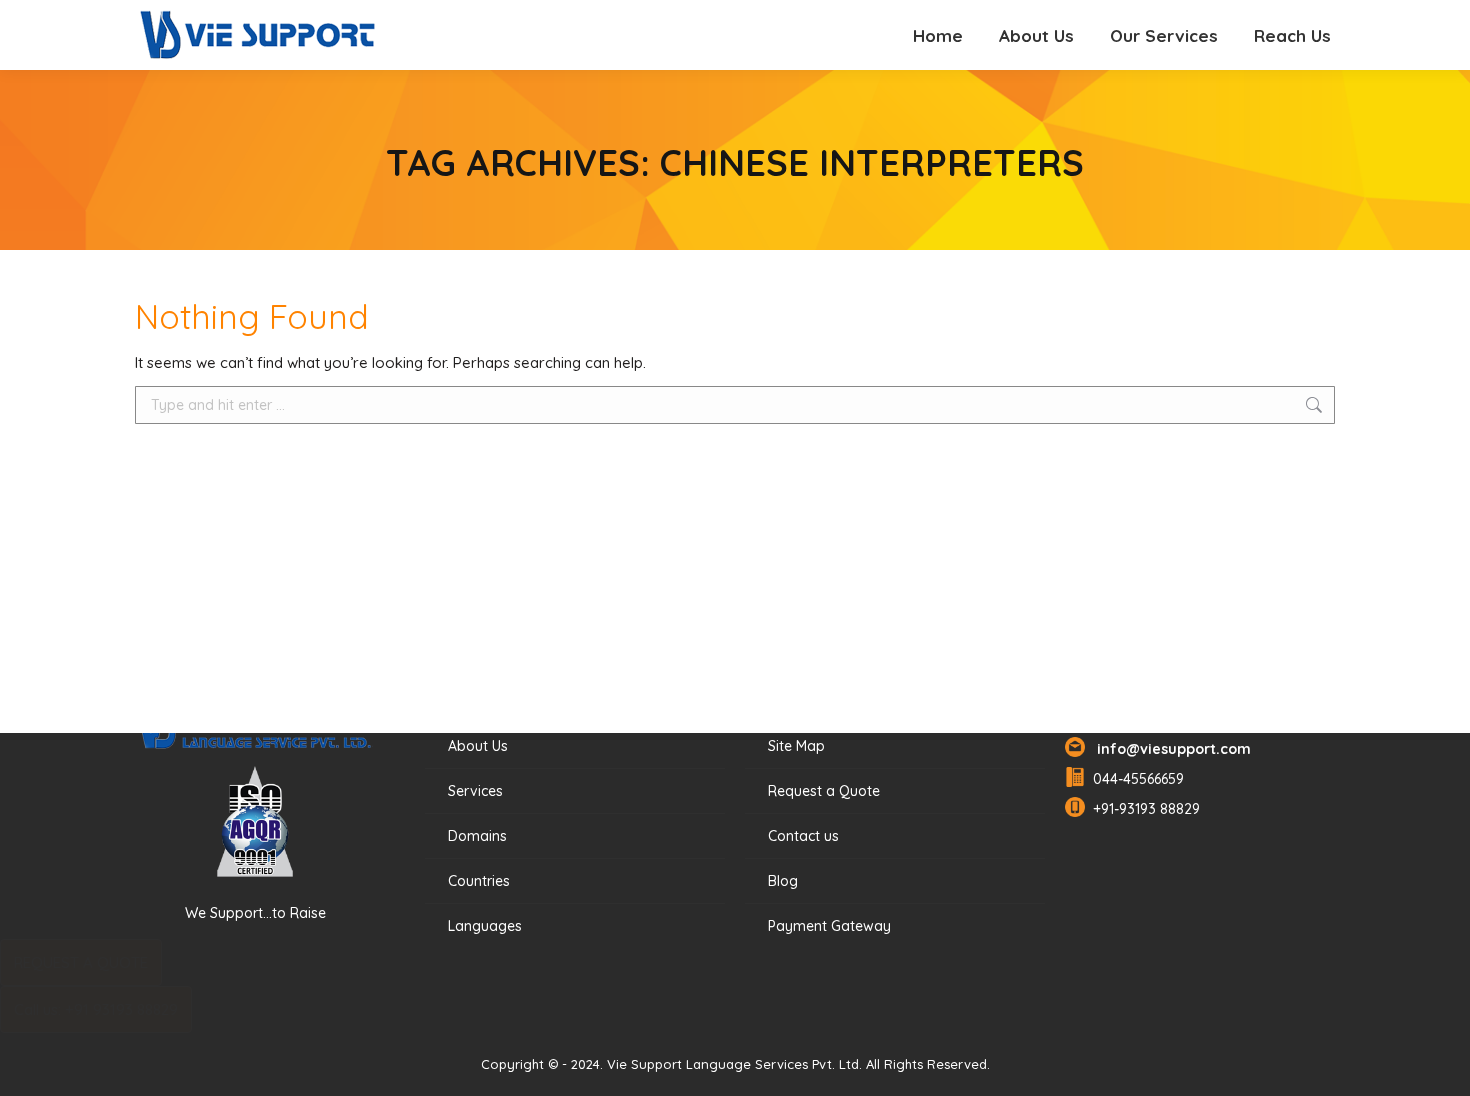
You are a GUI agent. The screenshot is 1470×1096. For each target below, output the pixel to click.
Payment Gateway (829, 926)
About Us (478, 746)
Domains (477, 836)
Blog (783, 881)
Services (475, 791)
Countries (479, 881)
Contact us (803, 836)
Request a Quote (824, 791)
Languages (485, 926)
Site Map (796, 746)
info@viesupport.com (1170, 749)
